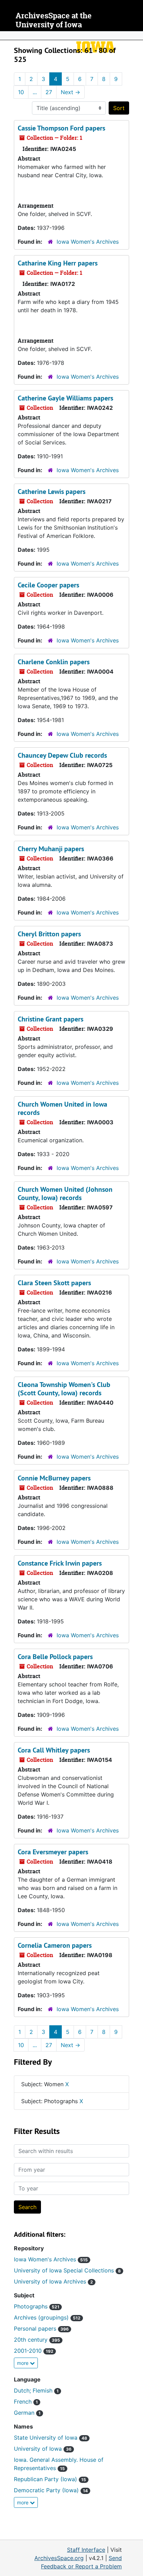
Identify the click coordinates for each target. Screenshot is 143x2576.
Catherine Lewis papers (52, 492)
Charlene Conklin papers (54, 662)
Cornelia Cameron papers (55, 1945)
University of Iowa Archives (53, 2281)
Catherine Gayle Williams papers (65, 398)
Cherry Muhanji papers (51, 849)
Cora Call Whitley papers (54, 1750)
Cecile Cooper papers (48, 585)
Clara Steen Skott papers (54, 1283)
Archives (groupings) (47, 2317)
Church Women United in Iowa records (62, 1108)
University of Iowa (43, 2449)
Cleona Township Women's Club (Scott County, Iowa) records (64, 1389)
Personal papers (41, 2329)
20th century (37, 2340)
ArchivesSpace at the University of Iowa (54, 20)
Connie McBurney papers (54, 1478)
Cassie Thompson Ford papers (61, 128)
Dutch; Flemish (36, 2390)
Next (70, 92)
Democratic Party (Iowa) (51, 2490)
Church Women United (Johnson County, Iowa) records (65, 1194)
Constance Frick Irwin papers (60, 1563)
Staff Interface (86, 2550)
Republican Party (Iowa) (50, 2479)
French (26, 2402)
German (27, 2413)
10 (21, 92)
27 (49, 92)
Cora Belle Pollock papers (55, 1657)
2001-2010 (34, 2351)
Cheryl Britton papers (49, 934)
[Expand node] (136, 36)
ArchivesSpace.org (59, 2558)
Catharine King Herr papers (58, 263)
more (23, 2363)
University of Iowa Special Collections (67, 2270)
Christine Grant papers (51, 1019)
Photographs (37, 2306)
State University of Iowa (51, 2438)
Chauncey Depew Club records (62, 755)
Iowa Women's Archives (88, 242)
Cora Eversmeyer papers (53, 1852)
